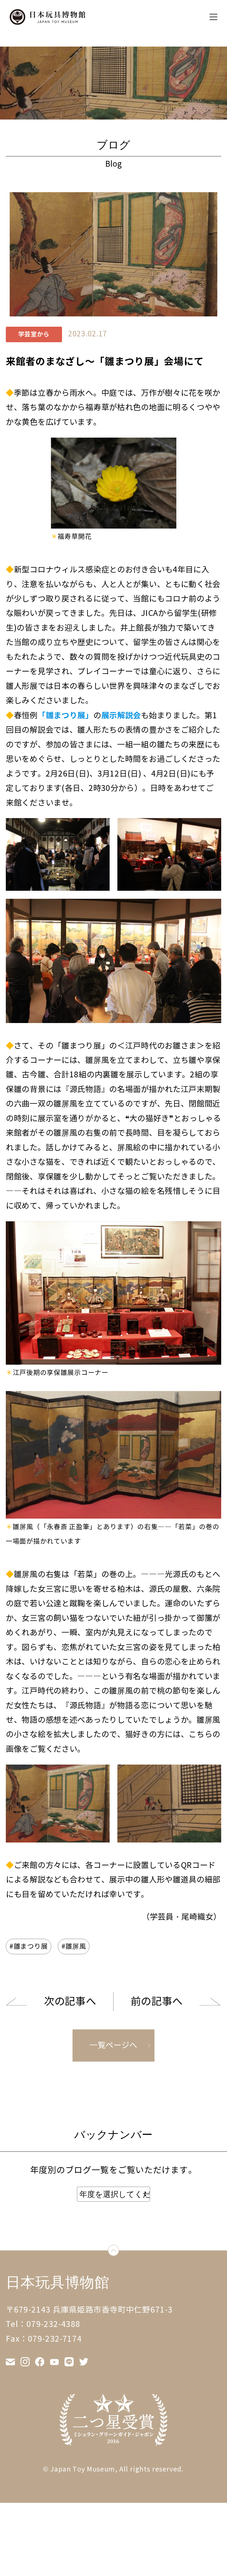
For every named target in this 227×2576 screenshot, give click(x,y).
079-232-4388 (54, 2324)
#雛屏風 (74, 1946)
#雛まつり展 (29, 1946)
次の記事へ (70, 2001)
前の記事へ (157, 2001)
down (119, 2252)
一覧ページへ (114, 2045)
